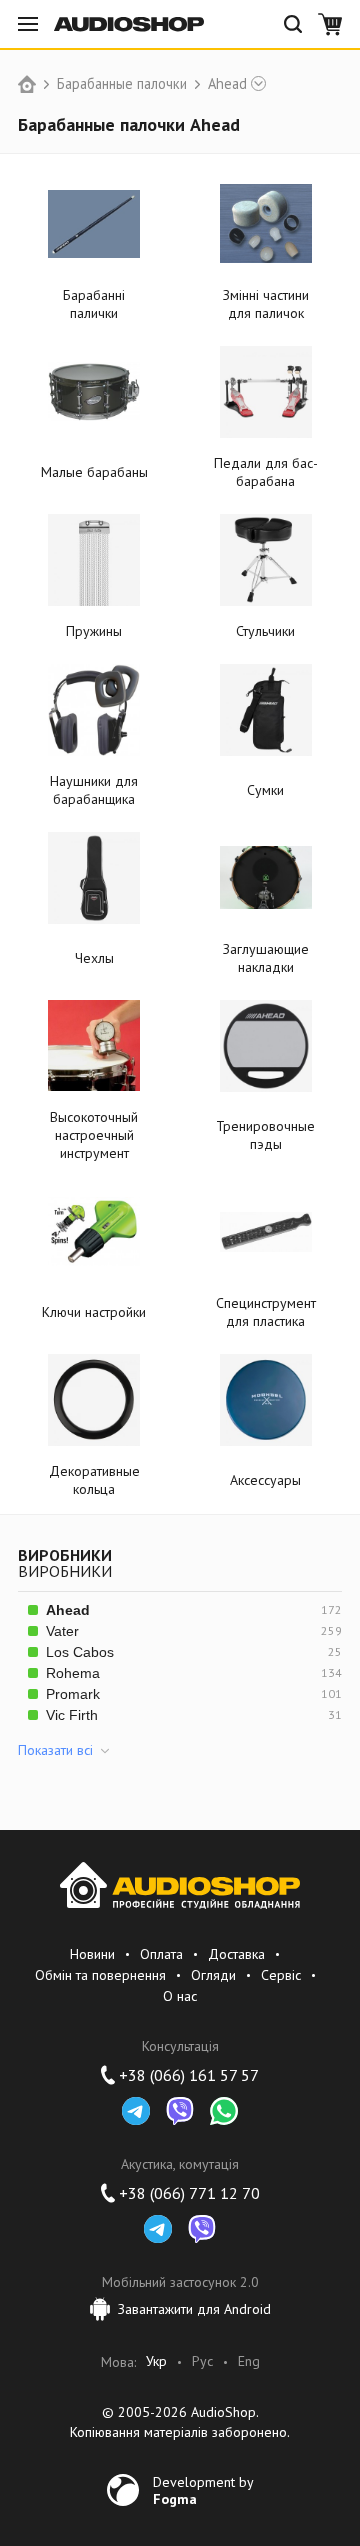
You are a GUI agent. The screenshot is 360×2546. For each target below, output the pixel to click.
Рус (202, 2361)
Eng (249, 2361)
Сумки (265, 790)
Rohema (73, 1673)
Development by (203, 2490)
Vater (62, 1631)
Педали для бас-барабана (266, 472)
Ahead (227, 84)
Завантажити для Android (194, 2309)
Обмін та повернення (100, 1975)
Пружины (94, 631)
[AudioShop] (129, 24)
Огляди (213, 1975)
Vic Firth (72, 1715)
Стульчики (265, 631)
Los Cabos (80, 1652)
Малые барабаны (94, 472)
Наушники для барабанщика (94, 790)
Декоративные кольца (94, 1480)
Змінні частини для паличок (266, 304)
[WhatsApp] (224, 2111)
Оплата (161, 1954)
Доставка (236, 1954)
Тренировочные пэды (265, 1135)
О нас (180, 1996)
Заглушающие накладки (266, 958)
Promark (73, 1694)
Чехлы (94, 958)
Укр (156, 2361)
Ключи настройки (94, 1312)
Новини (92, 1954)
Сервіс (281, 1975)
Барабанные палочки (122, 84)
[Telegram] (136, 2111)
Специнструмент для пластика (266, 1312)
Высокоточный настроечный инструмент (94, 1135)
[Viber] (180, 2111)
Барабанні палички (94, 304)
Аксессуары (265, 1480)
